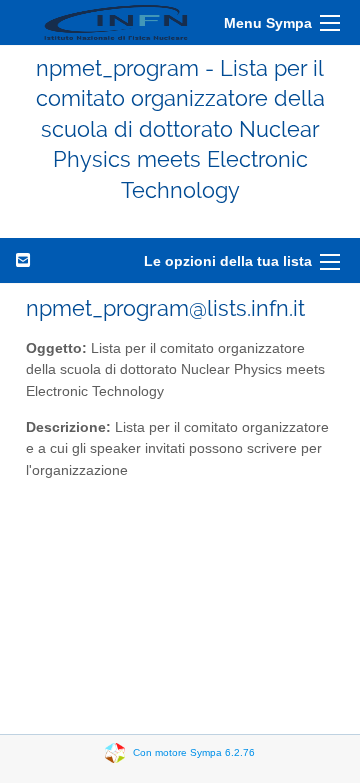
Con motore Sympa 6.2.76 (194, 752)
